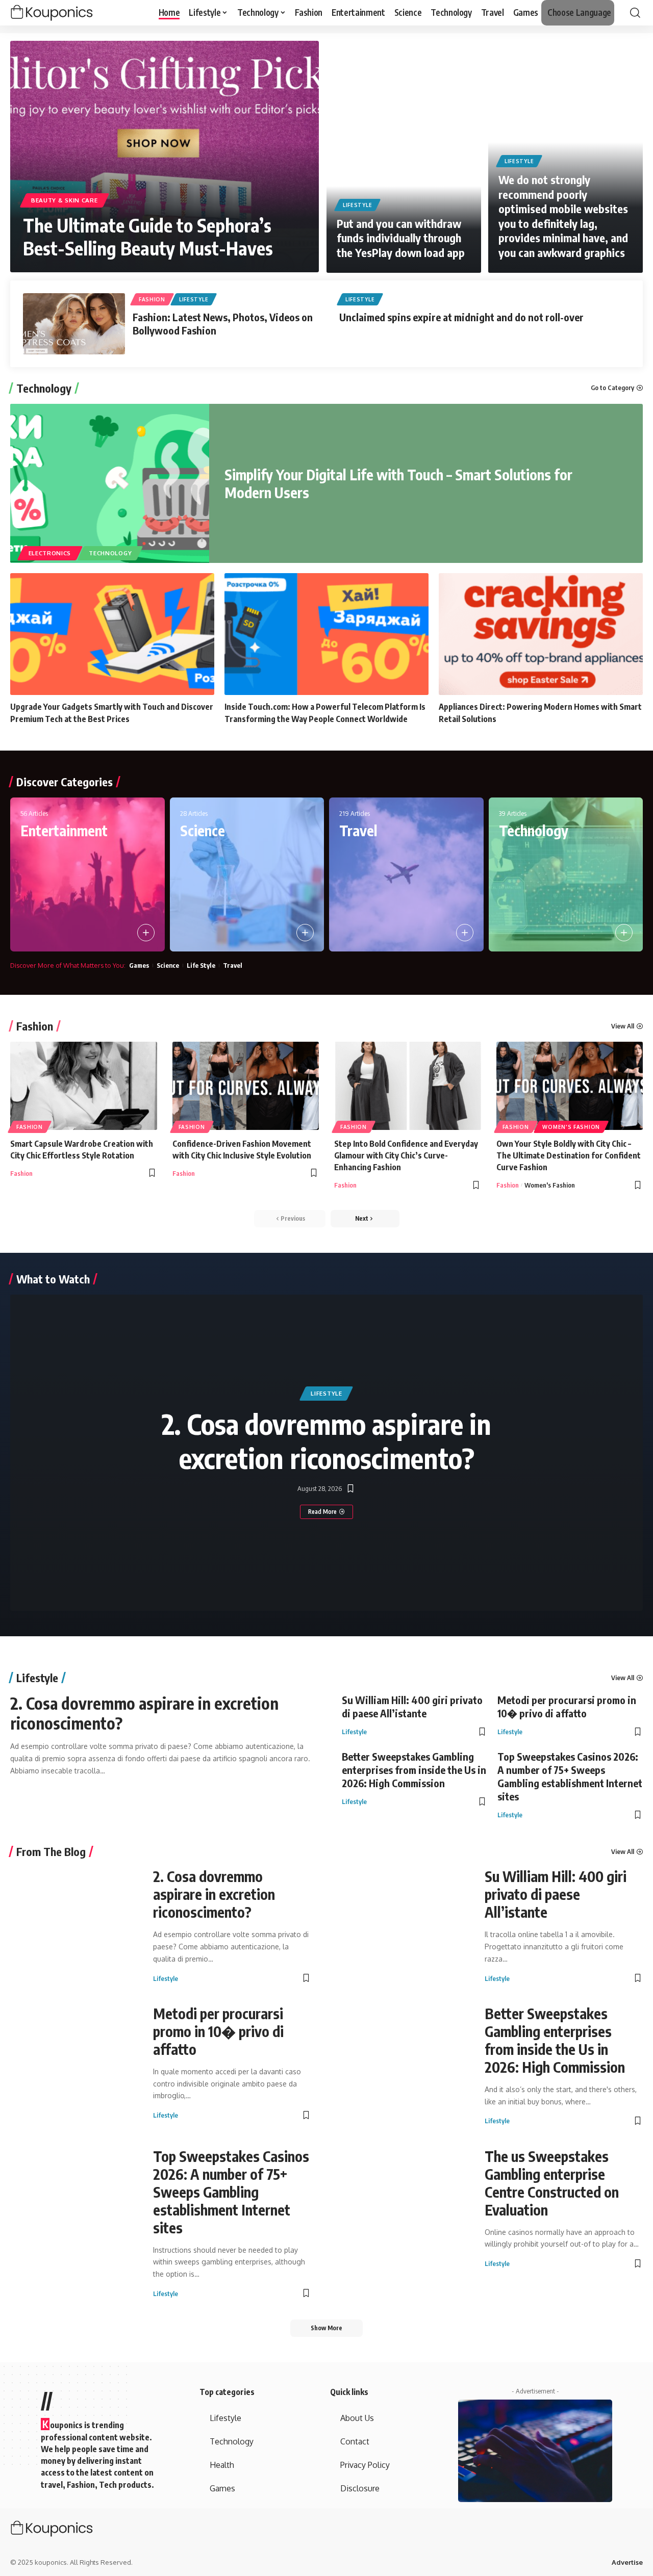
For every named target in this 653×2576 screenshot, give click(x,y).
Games (139, 965)
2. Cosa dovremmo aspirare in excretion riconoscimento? (326, 1441)
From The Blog (51, 1851)
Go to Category (612, 388)
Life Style (201, 965)
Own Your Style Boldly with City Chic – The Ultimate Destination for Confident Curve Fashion (569, 1155)
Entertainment (64, 830)
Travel (358, 830)
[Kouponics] (70, 13)
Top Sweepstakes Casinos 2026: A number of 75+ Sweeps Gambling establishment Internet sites (570, 1776)
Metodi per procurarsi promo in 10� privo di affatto (567, 1706)
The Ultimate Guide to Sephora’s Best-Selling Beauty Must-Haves (148, 237)
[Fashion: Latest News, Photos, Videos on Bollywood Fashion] (74, 324)
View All (623, 1026)
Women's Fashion (571, 1127)
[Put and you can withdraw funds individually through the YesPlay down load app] (404, 157)
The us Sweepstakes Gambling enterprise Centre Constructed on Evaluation (552, 2183)
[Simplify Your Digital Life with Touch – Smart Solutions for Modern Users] (110, 483)
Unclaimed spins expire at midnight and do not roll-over (461, 317)
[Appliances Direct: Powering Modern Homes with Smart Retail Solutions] (541, 634)
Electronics (50, 553)
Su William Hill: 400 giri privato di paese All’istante (412, 1706)
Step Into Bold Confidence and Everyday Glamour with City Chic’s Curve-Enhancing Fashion (406, 1155)
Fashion (152, 299)
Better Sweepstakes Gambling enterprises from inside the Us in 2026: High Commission (414, 1770)
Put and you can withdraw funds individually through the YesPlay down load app (401, 238)
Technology (44, 388)
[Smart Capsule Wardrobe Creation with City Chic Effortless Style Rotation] (84, 1086)
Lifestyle (357, 205)
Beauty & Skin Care (65, 200)
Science (203, 830)
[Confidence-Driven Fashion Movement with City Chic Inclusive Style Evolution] (246, 1086)
